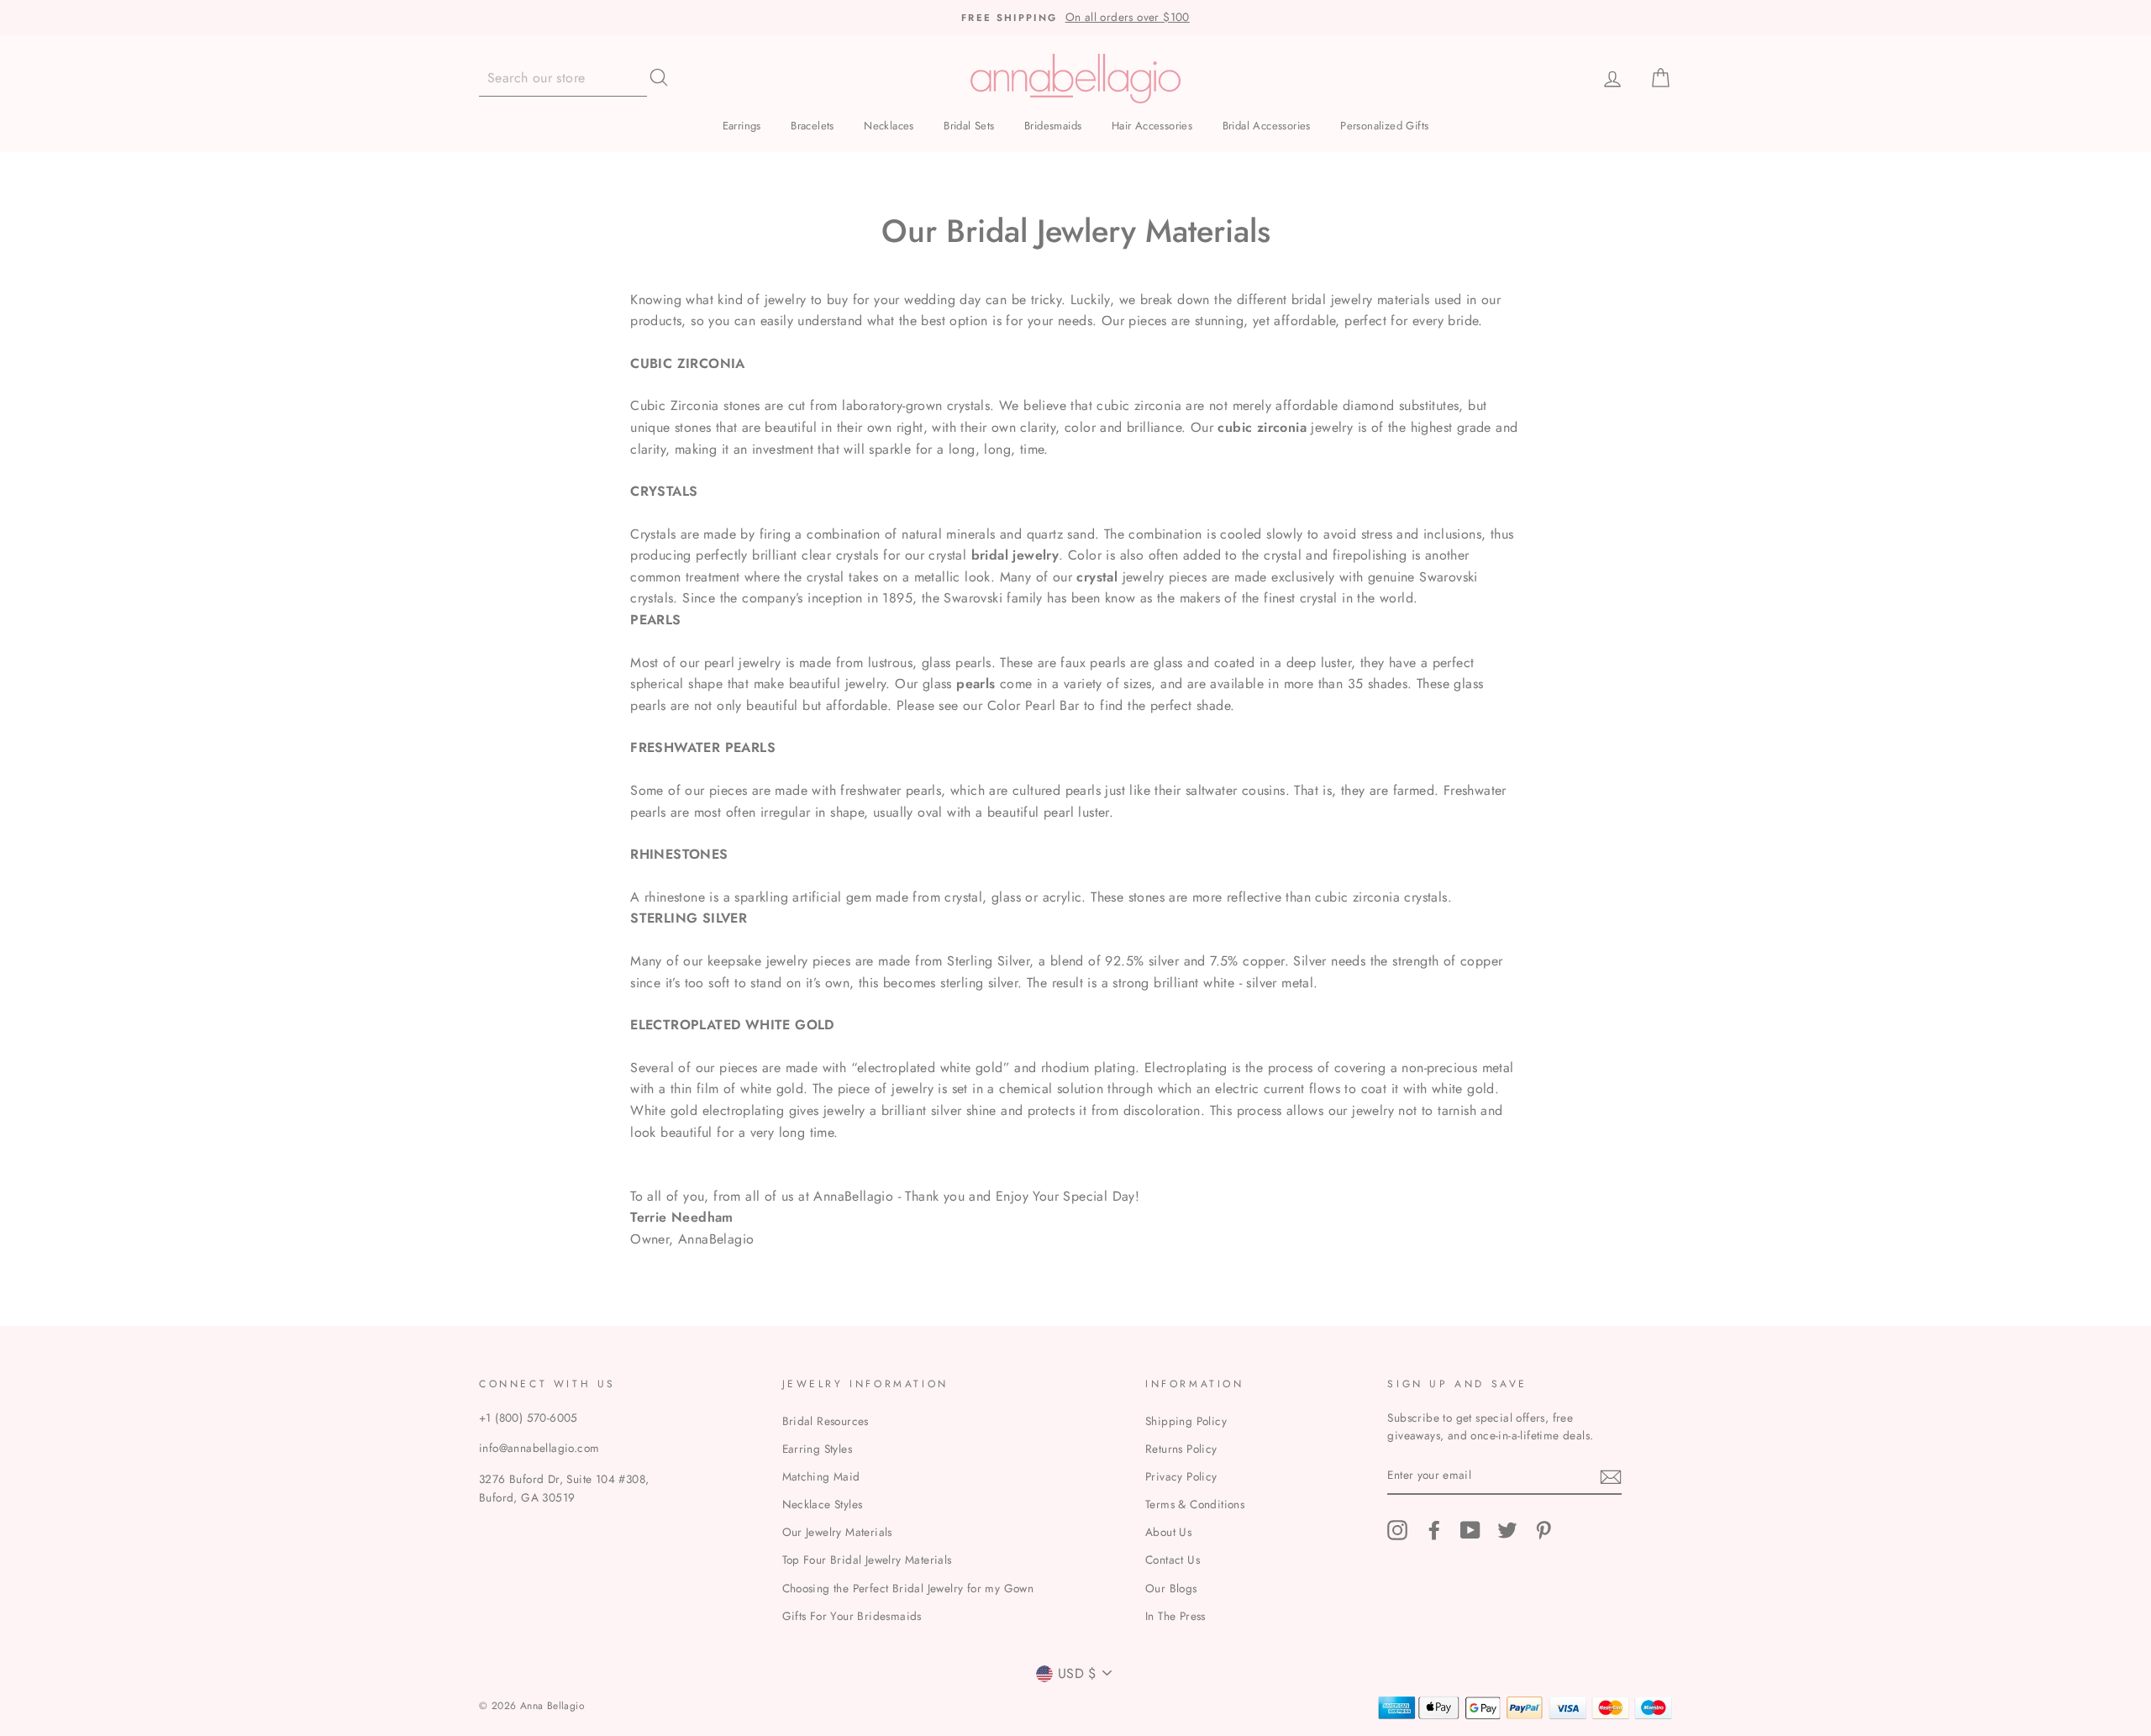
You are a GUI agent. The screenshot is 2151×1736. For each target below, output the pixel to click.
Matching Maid (821, 1476)
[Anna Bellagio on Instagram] (1397, 1530)
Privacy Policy (1181, 1476)
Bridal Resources (826, 1421)
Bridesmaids (1053, 126)
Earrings (742, 126)
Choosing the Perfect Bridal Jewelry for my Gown (908, 1588)
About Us (1168, 1532)
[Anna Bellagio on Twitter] (1507, 1530)
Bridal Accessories (1267, 126)
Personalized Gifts (1384, 126)
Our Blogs (1171, 1588)
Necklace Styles (823, 1504)
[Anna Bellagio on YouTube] (1470, 1530)
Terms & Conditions (1195, 1504)
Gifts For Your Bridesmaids (852, 1616)
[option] (1075, 18)
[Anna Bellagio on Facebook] (1434, 1530)
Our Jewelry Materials (837, 1532)
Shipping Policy (1186, 1421)
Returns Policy (1181, 1449)
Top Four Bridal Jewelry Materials (867, 1560)
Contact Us (1173, 1560)
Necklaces (889, 126)
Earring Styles (818, 1449)
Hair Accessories (1152, 126)
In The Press (1175, 1616)
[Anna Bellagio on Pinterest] (1544, 1530)
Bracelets (813, 126)
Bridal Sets (969, 126)
